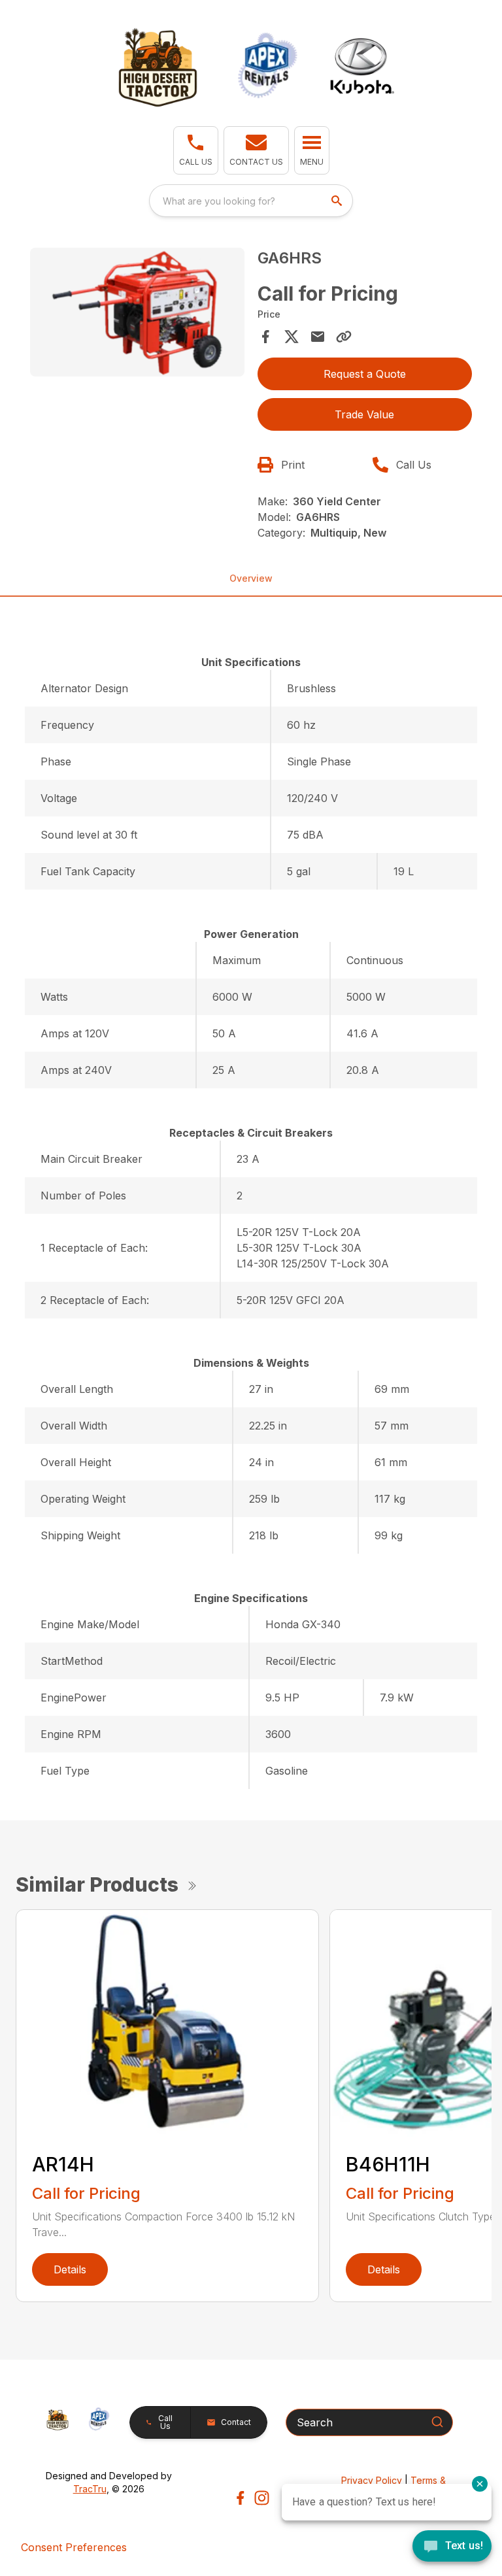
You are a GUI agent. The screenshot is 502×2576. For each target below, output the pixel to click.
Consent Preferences (74, 2547)
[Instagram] (262, 2498)
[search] (338, 201)
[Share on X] (292, 337)
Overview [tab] (251, 578)
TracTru (90, 2489)
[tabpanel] (137, 314)
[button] (196, 150)
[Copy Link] (344, 337)
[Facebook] (240, 2498)
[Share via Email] (318, 337)
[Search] (437, 2422)
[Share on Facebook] (265, 337)
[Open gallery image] (137, 312)
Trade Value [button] (364, 414)
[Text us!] (452, 2547)
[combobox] (251, 201)
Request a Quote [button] (365, 374)
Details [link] (70, 2269)
